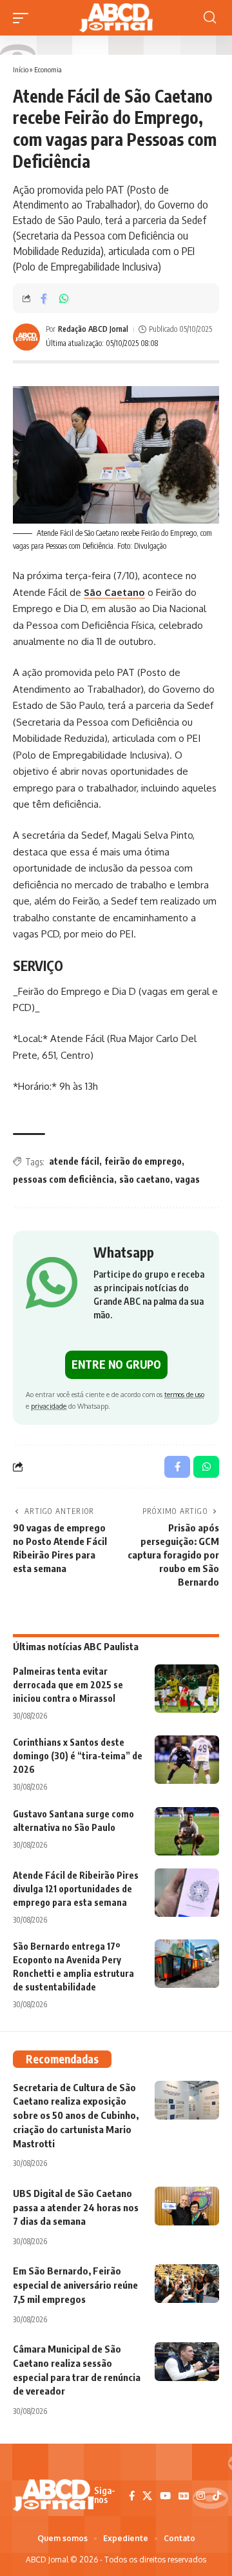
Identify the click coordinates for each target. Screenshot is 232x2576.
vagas (188, 1179)
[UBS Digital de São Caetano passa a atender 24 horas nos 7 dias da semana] (187, 2206)
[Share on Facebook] (44, 298)
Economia (48, 69)
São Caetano (114, 592)
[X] (147, 2496)
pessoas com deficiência (63, 1179)
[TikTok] (217, 2496)
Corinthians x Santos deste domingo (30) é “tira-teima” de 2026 (78, 1756)
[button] (24, 18)
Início (21, 69)
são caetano (145, 1179)
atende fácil (74, 1161)
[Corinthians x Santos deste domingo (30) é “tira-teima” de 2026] (187, 1760)
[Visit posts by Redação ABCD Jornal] (26, 337)
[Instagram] (201, 2496)
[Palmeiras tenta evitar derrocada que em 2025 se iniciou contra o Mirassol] (187, 1689)
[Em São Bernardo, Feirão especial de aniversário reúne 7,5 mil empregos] (187, 2284)
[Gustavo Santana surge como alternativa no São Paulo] (187, 1831)
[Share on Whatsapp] (64, 298)
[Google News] (184, 2496)
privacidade (49, 1406)
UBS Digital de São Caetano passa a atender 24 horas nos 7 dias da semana (76, 2207)
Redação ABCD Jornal (93, 329)
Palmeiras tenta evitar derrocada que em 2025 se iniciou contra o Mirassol (68, 1685)
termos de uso (184, 1394)
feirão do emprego (143, 1161)
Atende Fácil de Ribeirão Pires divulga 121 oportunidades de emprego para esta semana (76, 1889)
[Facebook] (132, 2496)
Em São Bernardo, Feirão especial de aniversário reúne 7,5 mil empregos (75, 2285)
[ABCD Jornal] (116, 18)
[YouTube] (165, 2496)
